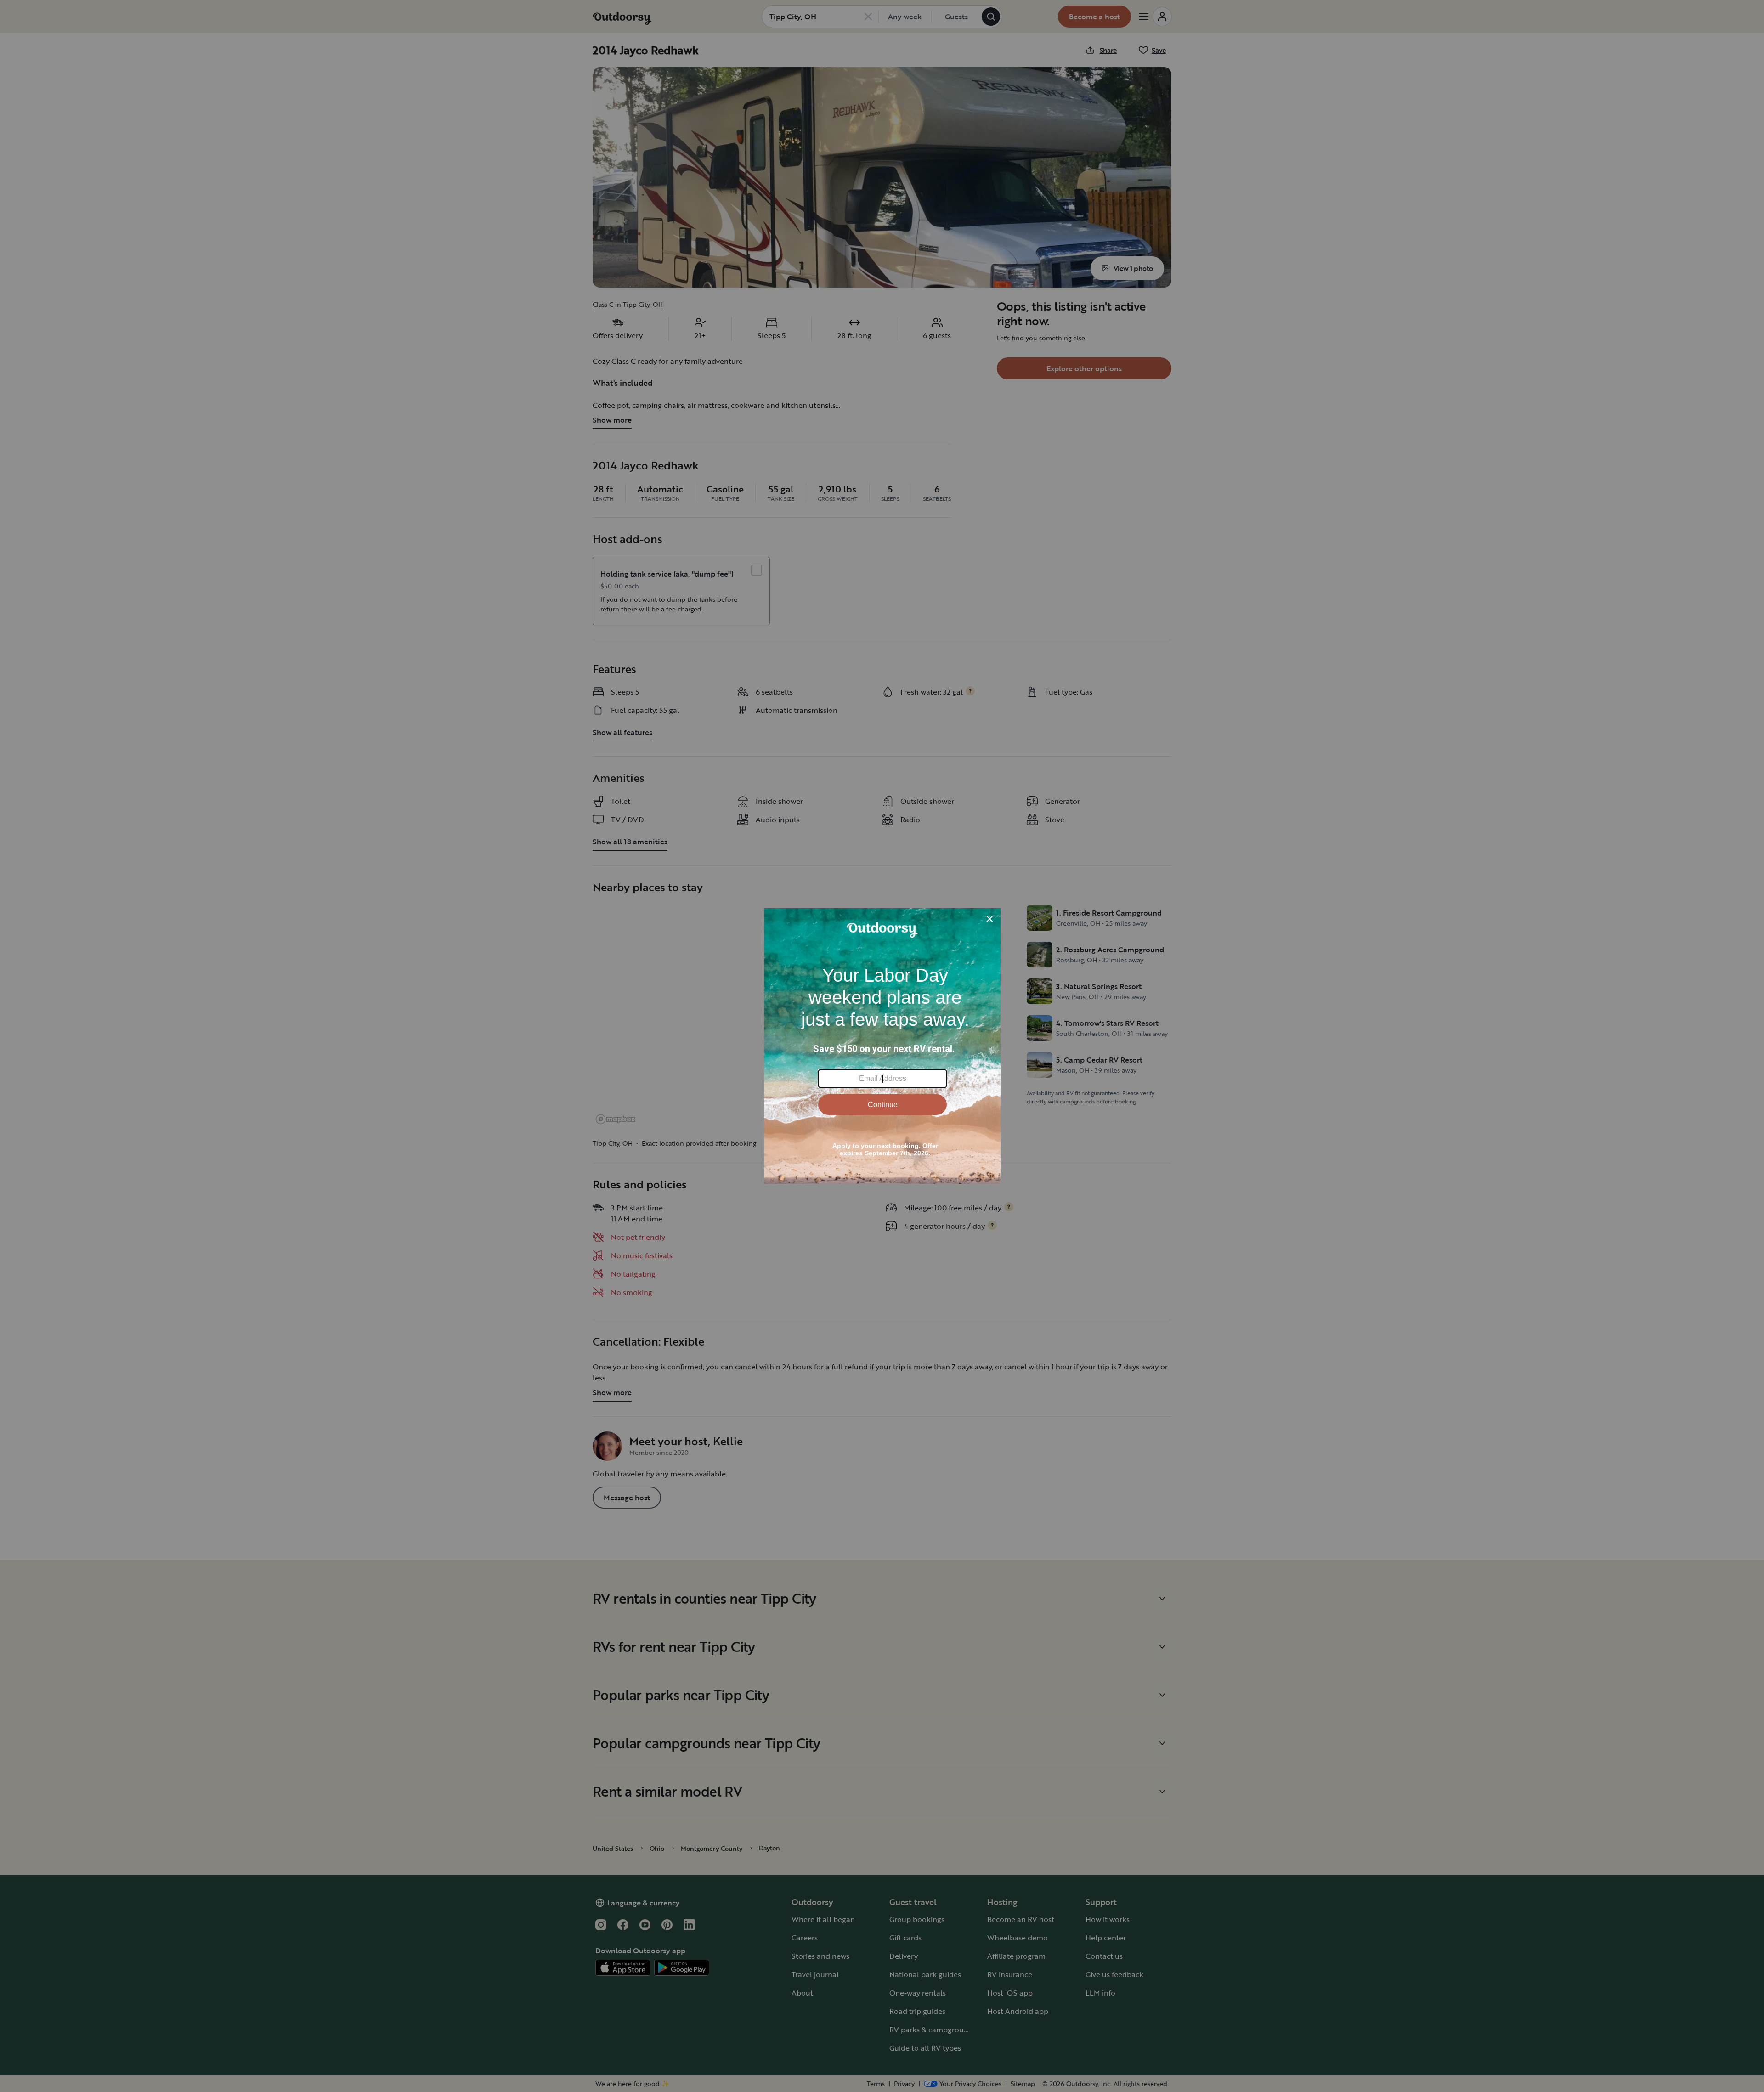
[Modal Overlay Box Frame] (882, 1046)
